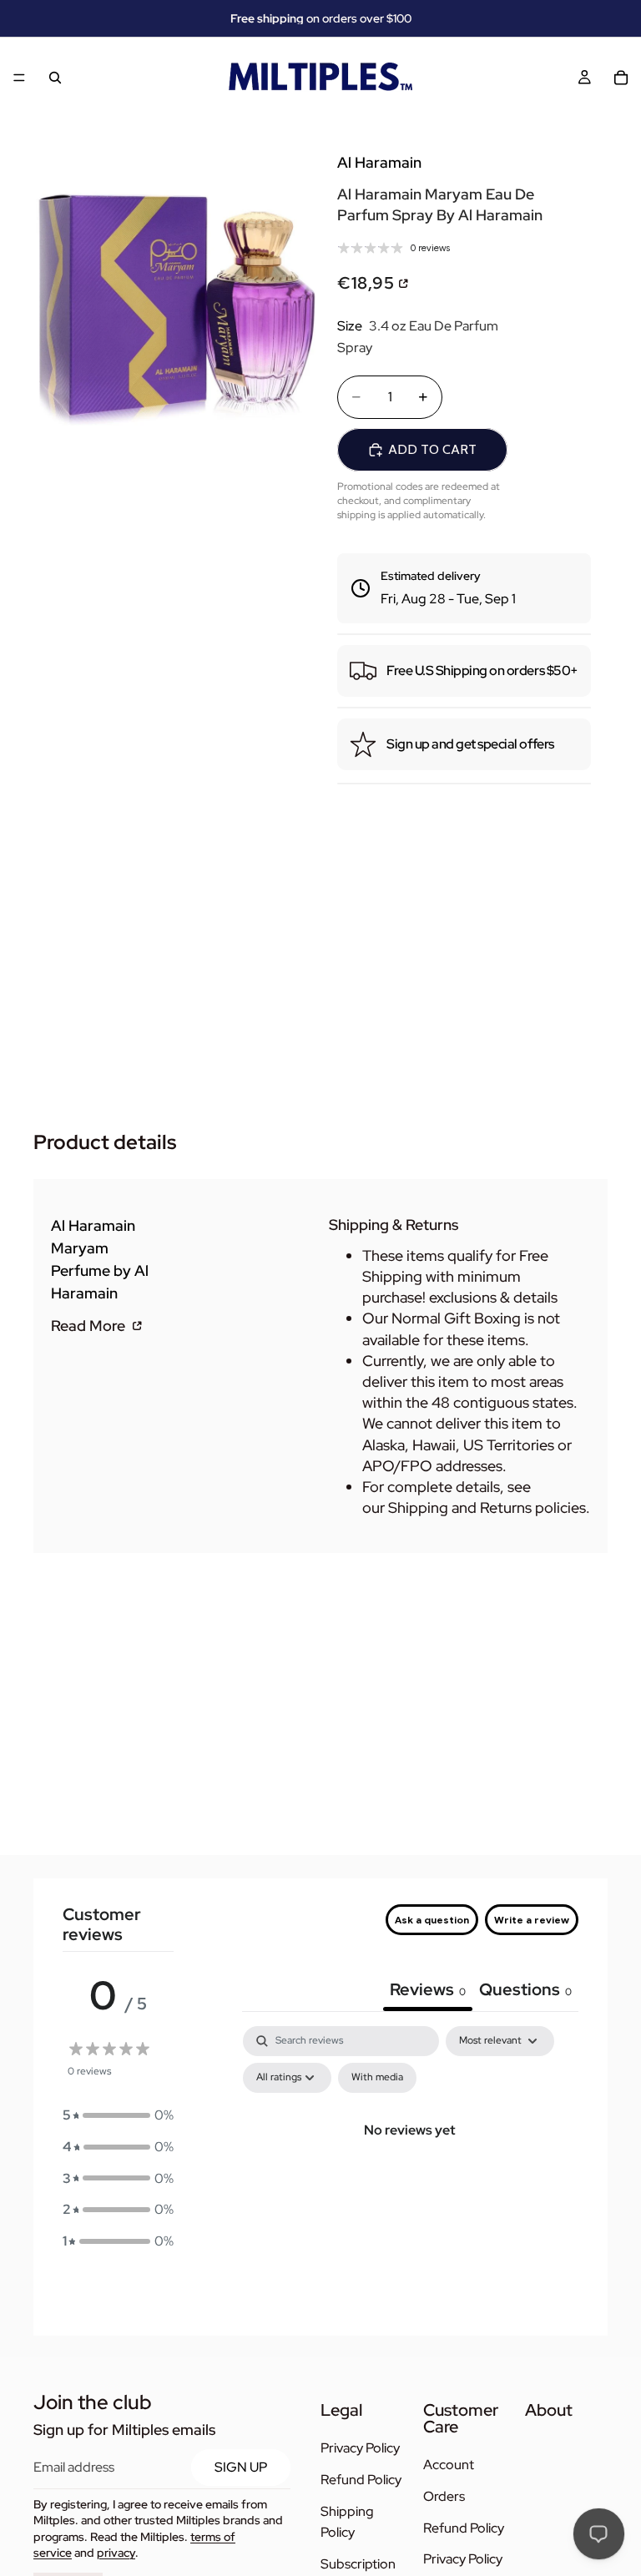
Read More (90, 1325)
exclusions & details (493, 1297)
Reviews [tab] (428, 1989)
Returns (506, 1507)
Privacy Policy (360, 2449)
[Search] (55, 78)
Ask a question (432, 1920)
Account (449, 2465)
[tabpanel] (410, 2168)
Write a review (532, 1920)
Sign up (241, 2467)
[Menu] (19, 78)
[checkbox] (377, 2078)
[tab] (525, 1991)
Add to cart (432, 449)
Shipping (418, 1507)
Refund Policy (361, 2480)
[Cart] (621, 78)
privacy (116, 2553)
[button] (118, 2115)
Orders (444, 2496)
